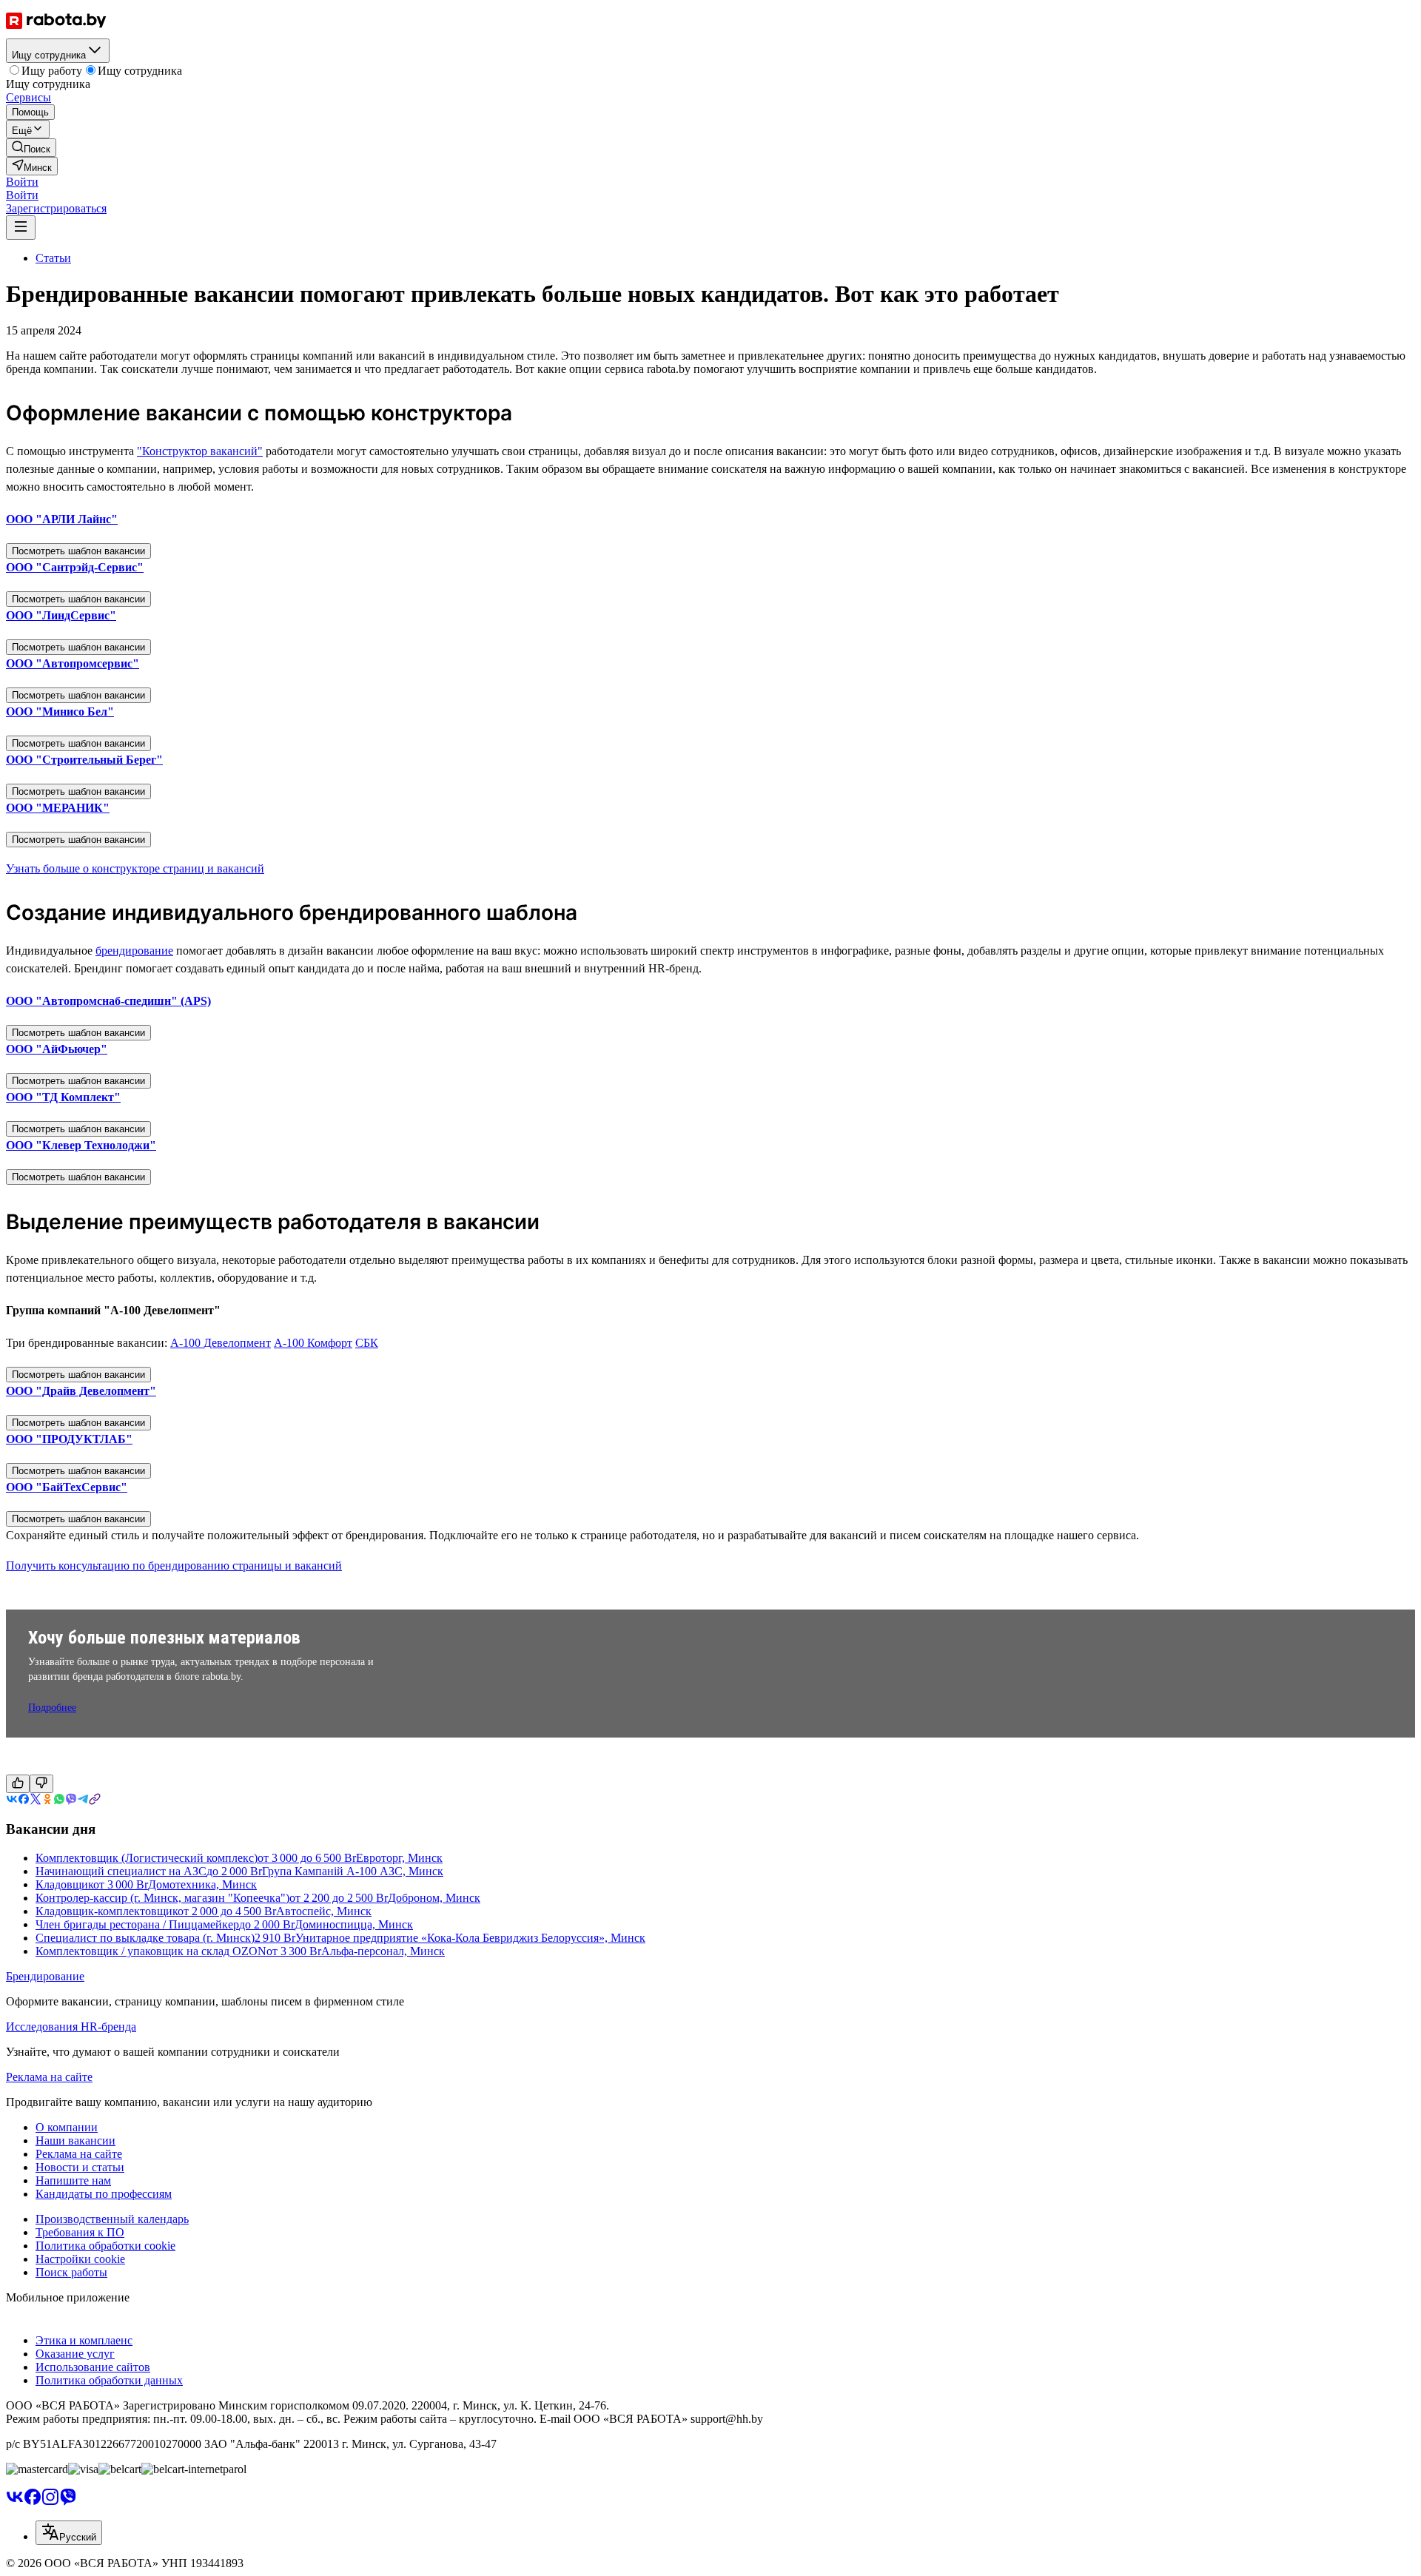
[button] (22, 182)
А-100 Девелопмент (221, 1343)
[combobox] (69, 2533)
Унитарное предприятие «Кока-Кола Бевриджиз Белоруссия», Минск (470, 1938)
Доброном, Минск (434, 1898)
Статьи (53, 258)
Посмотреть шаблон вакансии (78, 551)
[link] (31, 148)
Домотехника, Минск (202, 1884)
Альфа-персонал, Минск (383, 1951)
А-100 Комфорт (313, 1343)
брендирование (134, 951)
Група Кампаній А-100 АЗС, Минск (353, 1871)
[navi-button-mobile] (21, 228)
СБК (367, 1343)
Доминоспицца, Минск (354, 1924)
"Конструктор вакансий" (200, 451)
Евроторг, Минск (399, 1858)
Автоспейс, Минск (324, 1911)
